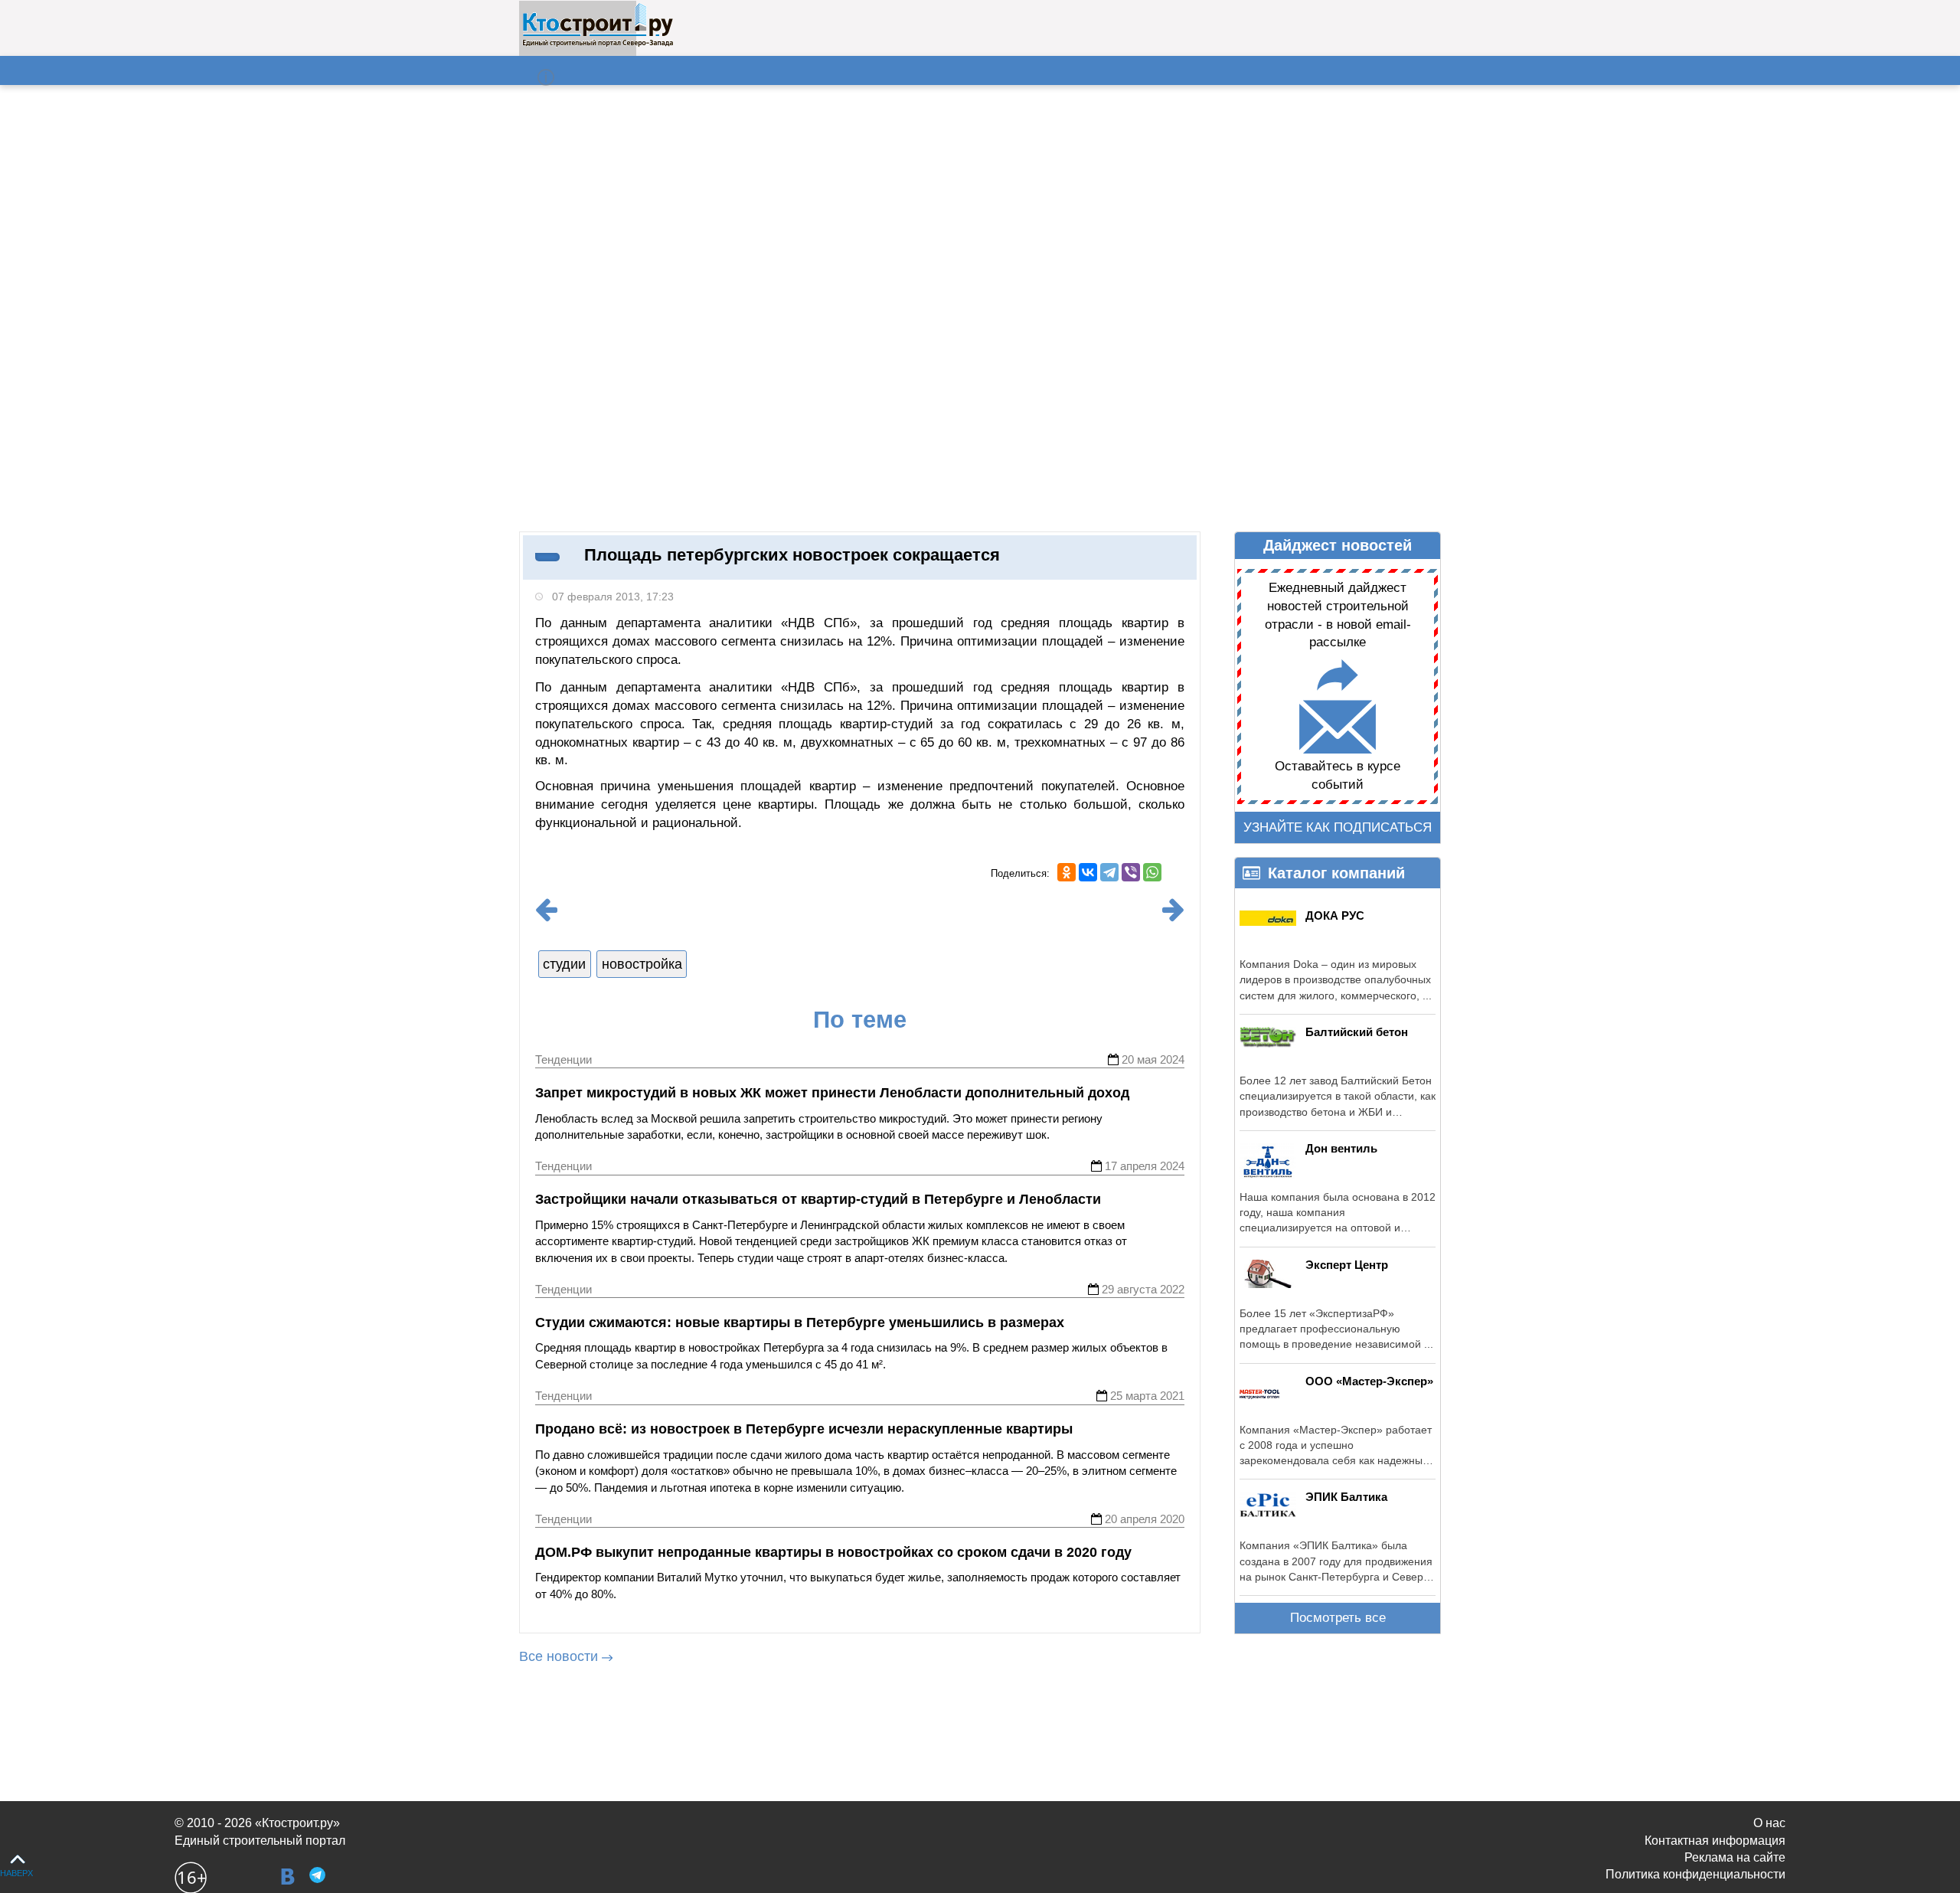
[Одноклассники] (1067, 872)
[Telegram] (1109, 872)
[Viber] (1131, 872)
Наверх (16, 1873)
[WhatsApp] (1152, 872)
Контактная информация (1715, 1841)
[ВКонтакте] (1088, 872)
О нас (1769, 1823)
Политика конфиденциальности (1695, 1874)
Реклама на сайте (1735, 1857)
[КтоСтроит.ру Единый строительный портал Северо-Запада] (598, 44)
